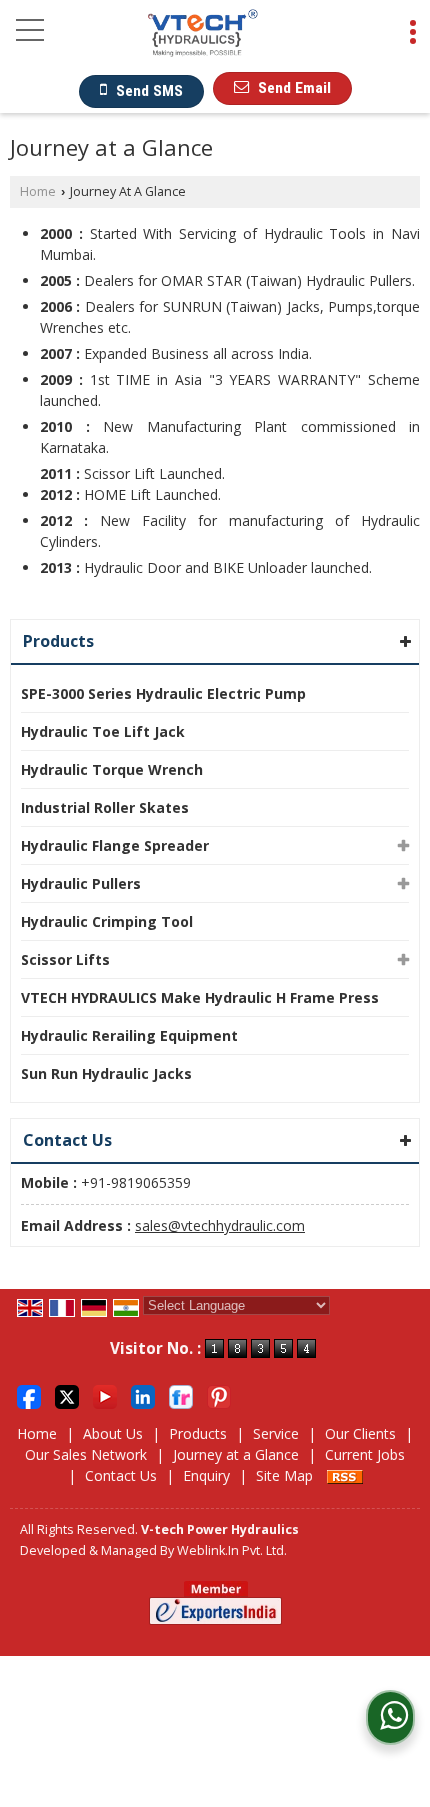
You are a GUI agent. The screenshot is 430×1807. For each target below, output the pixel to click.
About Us (113, 1433)
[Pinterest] (219, 1394)
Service (276, 1433)
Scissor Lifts (65, 959)
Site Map (284, 1475)
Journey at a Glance (236, 1454)
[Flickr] (181, 1394)
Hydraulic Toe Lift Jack (103, 731)
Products (58, 641)
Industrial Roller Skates (105, 807)
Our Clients (360, 1433)
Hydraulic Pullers (81, 883)
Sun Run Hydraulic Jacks (106, 1073)
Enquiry (206, 1475)
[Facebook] (29, 1394)
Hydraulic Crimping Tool (107, 921)
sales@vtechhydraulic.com (220, 1225)
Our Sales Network (86, 1454)
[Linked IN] (143, 1394)
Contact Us (121, 1475)
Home (38, 191)
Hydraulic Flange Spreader (115, 845)
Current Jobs (365, 1454)
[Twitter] (67, 1394)
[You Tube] (105, 1394)
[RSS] (345, 1475)
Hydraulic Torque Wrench (112, 769)
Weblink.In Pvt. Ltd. (232, 1550)
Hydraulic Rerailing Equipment (129, 1035)
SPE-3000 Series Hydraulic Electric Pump (163, 693)
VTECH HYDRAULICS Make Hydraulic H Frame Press (200, 997)
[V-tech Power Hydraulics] (203, 38)
